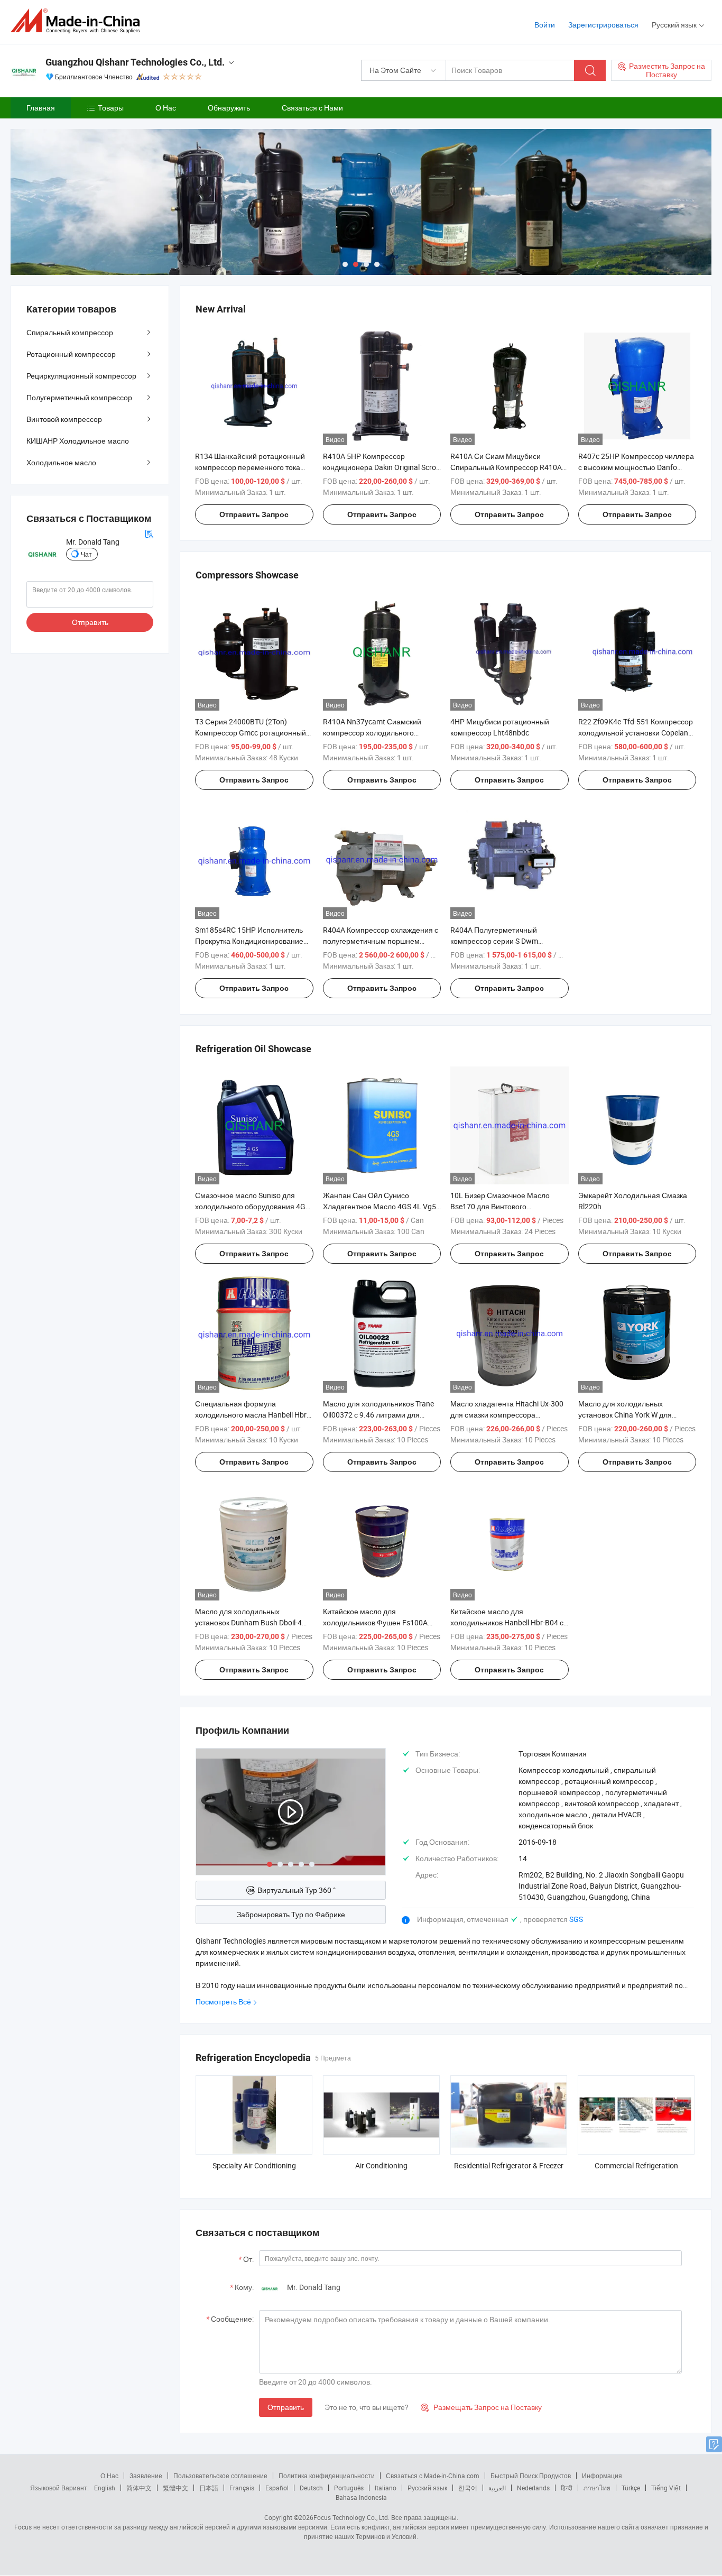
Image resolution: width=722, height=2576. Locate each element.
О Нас (166, 108)
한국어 (468, 2488)
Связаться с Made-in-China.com (433, 2476)
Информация (602, 2476)
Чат (86, 554)
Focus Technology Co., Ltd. (351, 2517)
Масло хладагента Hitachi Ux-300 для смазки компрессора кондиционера (507, 1415)
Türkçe (631, 2488)
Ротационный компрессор (71, 354)
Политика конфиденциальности (327, 2476)
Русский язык (427, 2488)
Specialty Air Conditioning (254, 2165)
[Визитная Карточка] (149, 533)
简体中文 (139, 2488)
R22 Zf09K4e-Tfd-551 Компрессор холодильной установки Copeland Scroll (636, 733)
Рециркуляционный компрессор (81, 376)
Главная (41, 108)
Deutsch (311, 2488)
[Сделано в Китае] (78, 21)
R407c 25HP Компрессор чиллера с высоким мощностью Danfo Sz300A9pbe (636, 467)
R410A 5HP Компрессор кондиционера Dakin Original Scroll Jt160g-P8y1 (381, 467)
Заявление (146, 2476)
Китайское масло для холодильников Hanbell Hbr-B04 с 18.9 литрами (507, 1622)
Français (242, 2488)
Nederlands (533, 2488)
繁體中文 (175, 2488)
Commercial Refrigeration (636, 2165)
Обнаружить (229, 108)
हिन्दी (567, 2488)
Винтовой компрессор (64, 419)
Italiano (386, 2488)
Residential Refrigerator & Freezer (509, 2165)
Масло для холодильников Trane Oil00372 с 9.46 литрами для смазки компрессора (378, 1415)
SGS (576, 1919)
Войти (545, 25)
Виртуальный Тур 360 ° (297, 1890)
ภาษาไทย (597, 2488)
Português (349, 2488)
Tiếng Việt (666, 2488)
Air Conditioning (381, 2165)
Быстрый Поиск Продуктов (531, 2476)
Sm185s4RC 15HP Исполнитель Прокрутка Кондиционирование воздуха (249, 941)
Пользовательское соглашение (220, 2476)
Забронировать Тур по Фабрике (291, 1914)
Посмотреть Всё (223, 2002)
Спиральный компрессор (70, 332)
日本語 (209, 2488)
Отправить (286, 2407)
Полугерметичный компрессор (79, 397)
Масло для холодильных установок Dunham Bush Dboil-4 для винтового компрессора (248, 1622)
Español (277, 2488)
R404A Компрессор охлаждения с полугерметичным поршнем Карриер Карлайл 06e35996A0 (381, 941)
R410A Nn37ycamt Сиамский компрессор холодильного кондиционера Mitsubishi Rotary (377, 733)
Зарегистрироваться (603, 25)
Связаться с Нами (312, 108)
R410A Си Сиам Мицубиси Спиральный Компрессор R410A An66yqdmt (506, 467)
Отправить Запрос (254, 514)
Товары (111, 108)
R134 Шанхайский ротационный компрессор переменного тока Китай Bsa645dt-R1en (250, 467)
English (105, 2488)
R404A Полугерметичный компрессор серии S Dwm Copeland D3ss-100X (494, 941)
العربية (497, 2488)
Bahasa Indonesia (361, 2497)
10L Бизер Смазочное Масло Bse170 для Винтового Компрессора (500, 1206)
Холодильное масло (61, 462)
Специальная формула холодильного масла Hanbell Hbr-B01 (252, 1415)
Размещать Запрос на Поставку (481, 2407)
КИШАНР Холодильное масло (78, 441)
